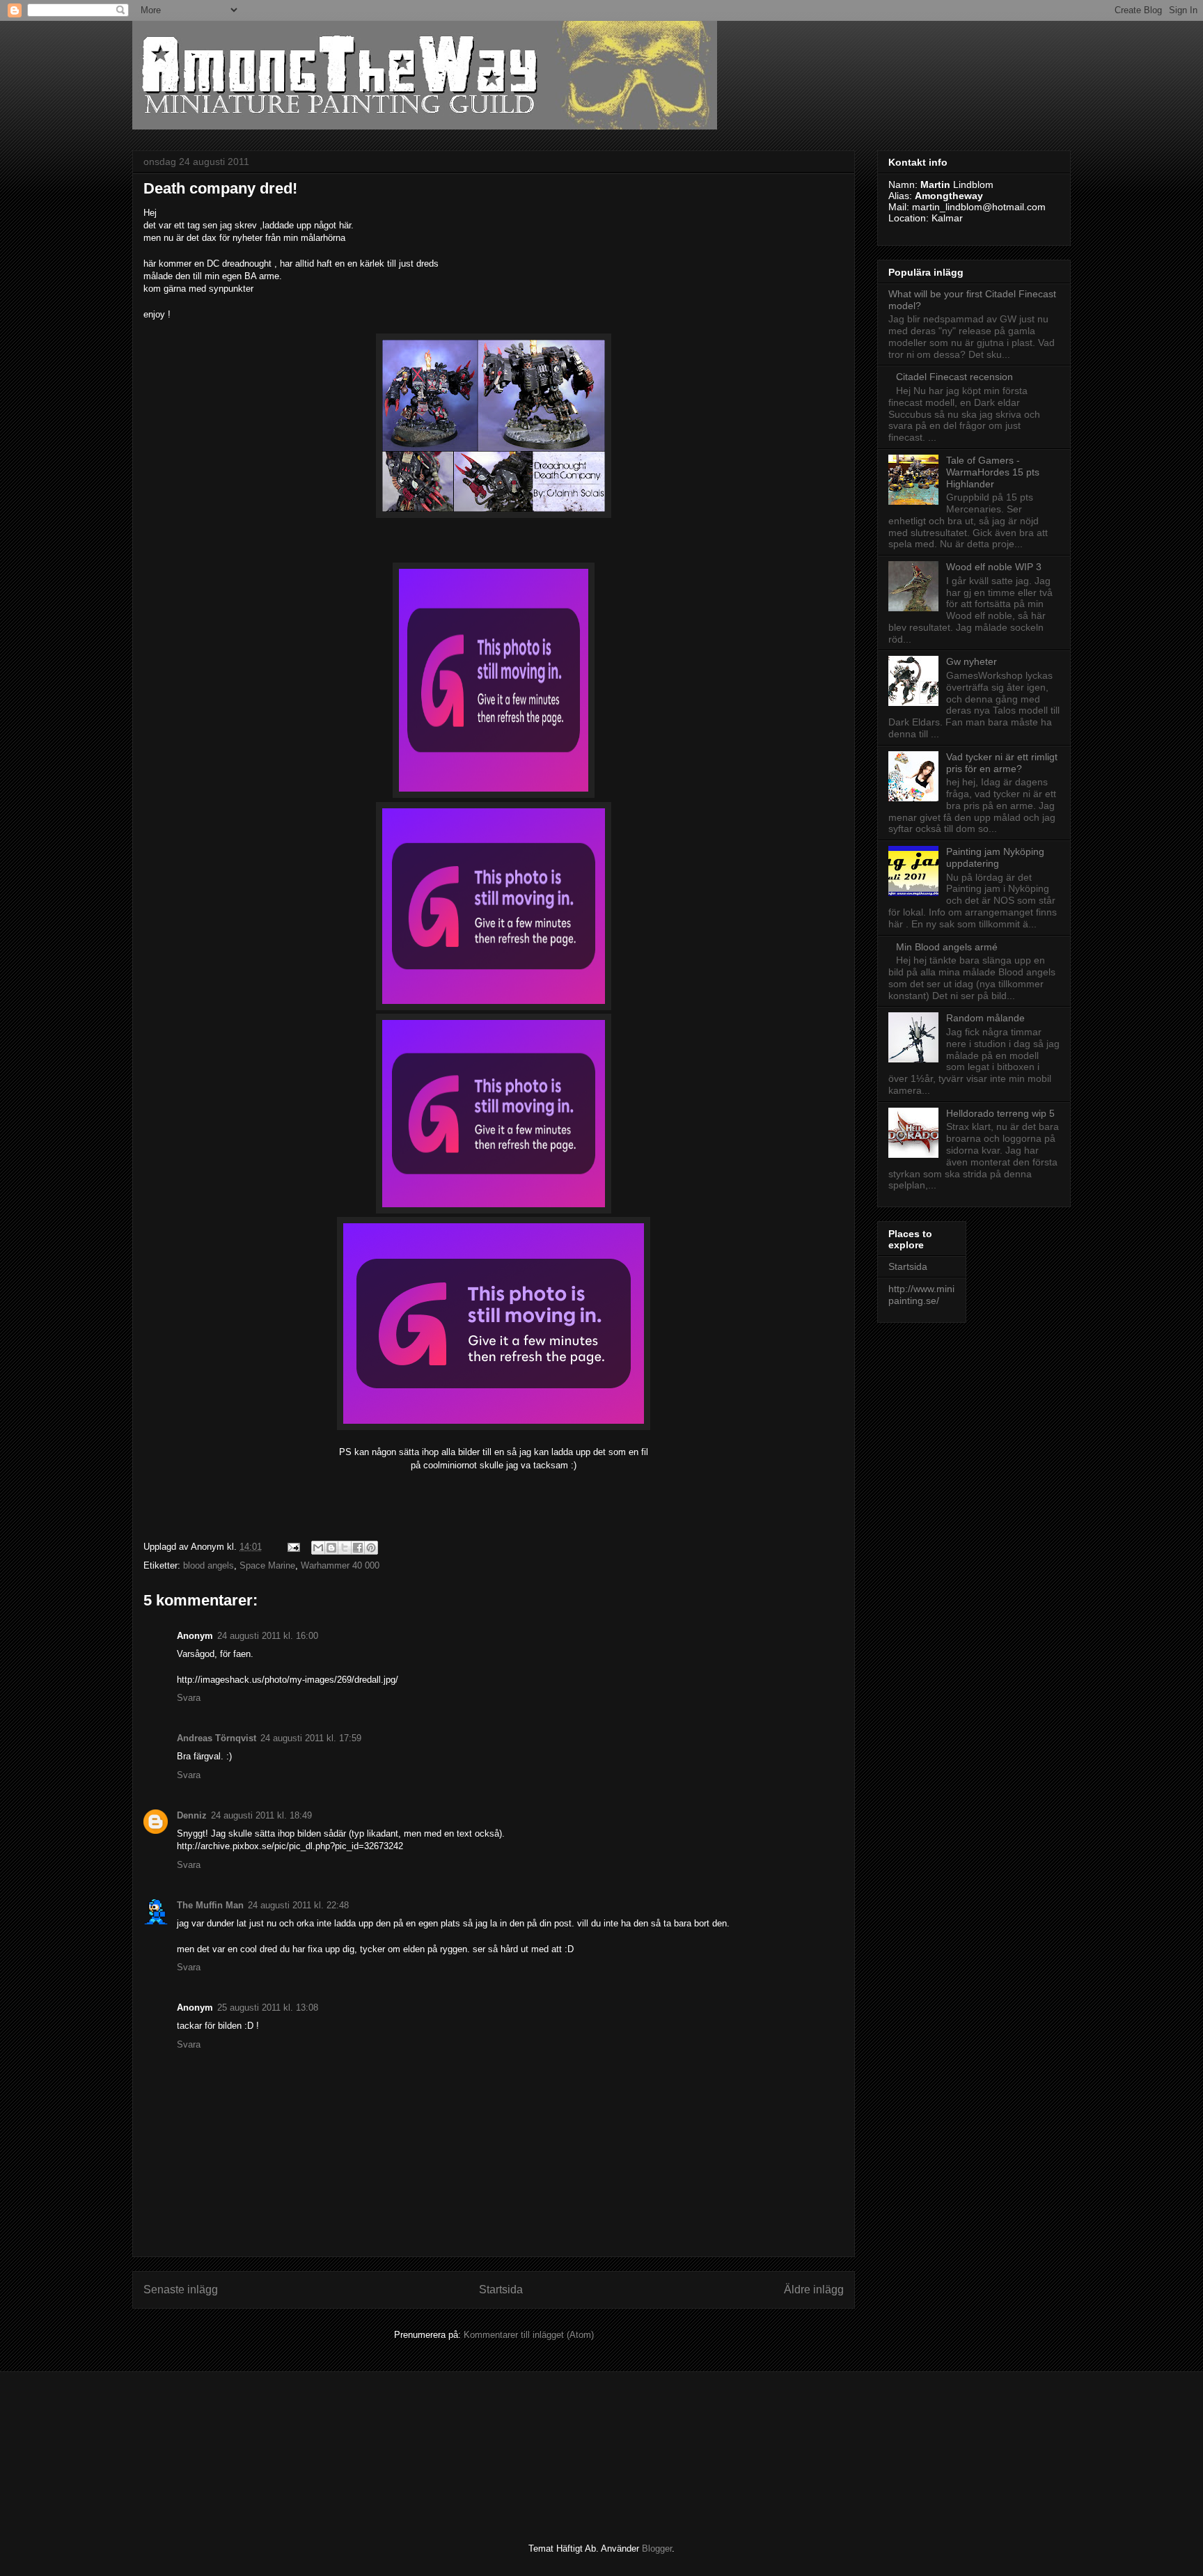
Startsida (501, 2290)
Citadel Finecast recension (954, 377)
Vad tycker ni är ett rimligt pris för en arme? (1002, 763)
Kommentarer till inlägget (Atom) (529, 2335)
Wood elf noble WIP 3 (994, 567)
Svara (189, 1698)
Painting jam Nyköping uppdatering (995, 857)
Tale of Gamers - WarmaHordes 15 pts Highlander (993, 472)
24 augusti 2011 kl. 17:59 (311, 1738)
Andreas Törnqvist (217, 1738)
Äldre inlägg (814, 2290)
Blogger (657, 2548)
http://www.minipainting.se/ (921, 1295)
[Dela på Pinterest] (371, 1548)
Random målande (985, 1018)
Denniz (192, 1815)
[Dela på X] (345, 1548)
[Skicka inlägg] (293, 1547)
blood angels (209, 1565)
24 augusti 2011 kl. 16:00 (268, 1636)
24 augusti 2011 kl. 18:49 (261, 1815)
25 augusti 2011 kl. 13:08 (268, 2008)
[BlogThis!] (331, 1548)
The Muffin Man (210, 1905)
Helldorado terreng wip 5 (1000, 1113)
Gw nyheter (972, 661)
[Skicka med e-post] (318, 1548)
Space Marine (267, 1565)
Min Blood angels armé (947, 947)
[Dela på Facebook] (358, 1548)
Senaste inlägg (181, 2290)
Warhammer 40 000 (340, 1565)
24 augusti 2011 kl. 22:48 (298, 1905)
